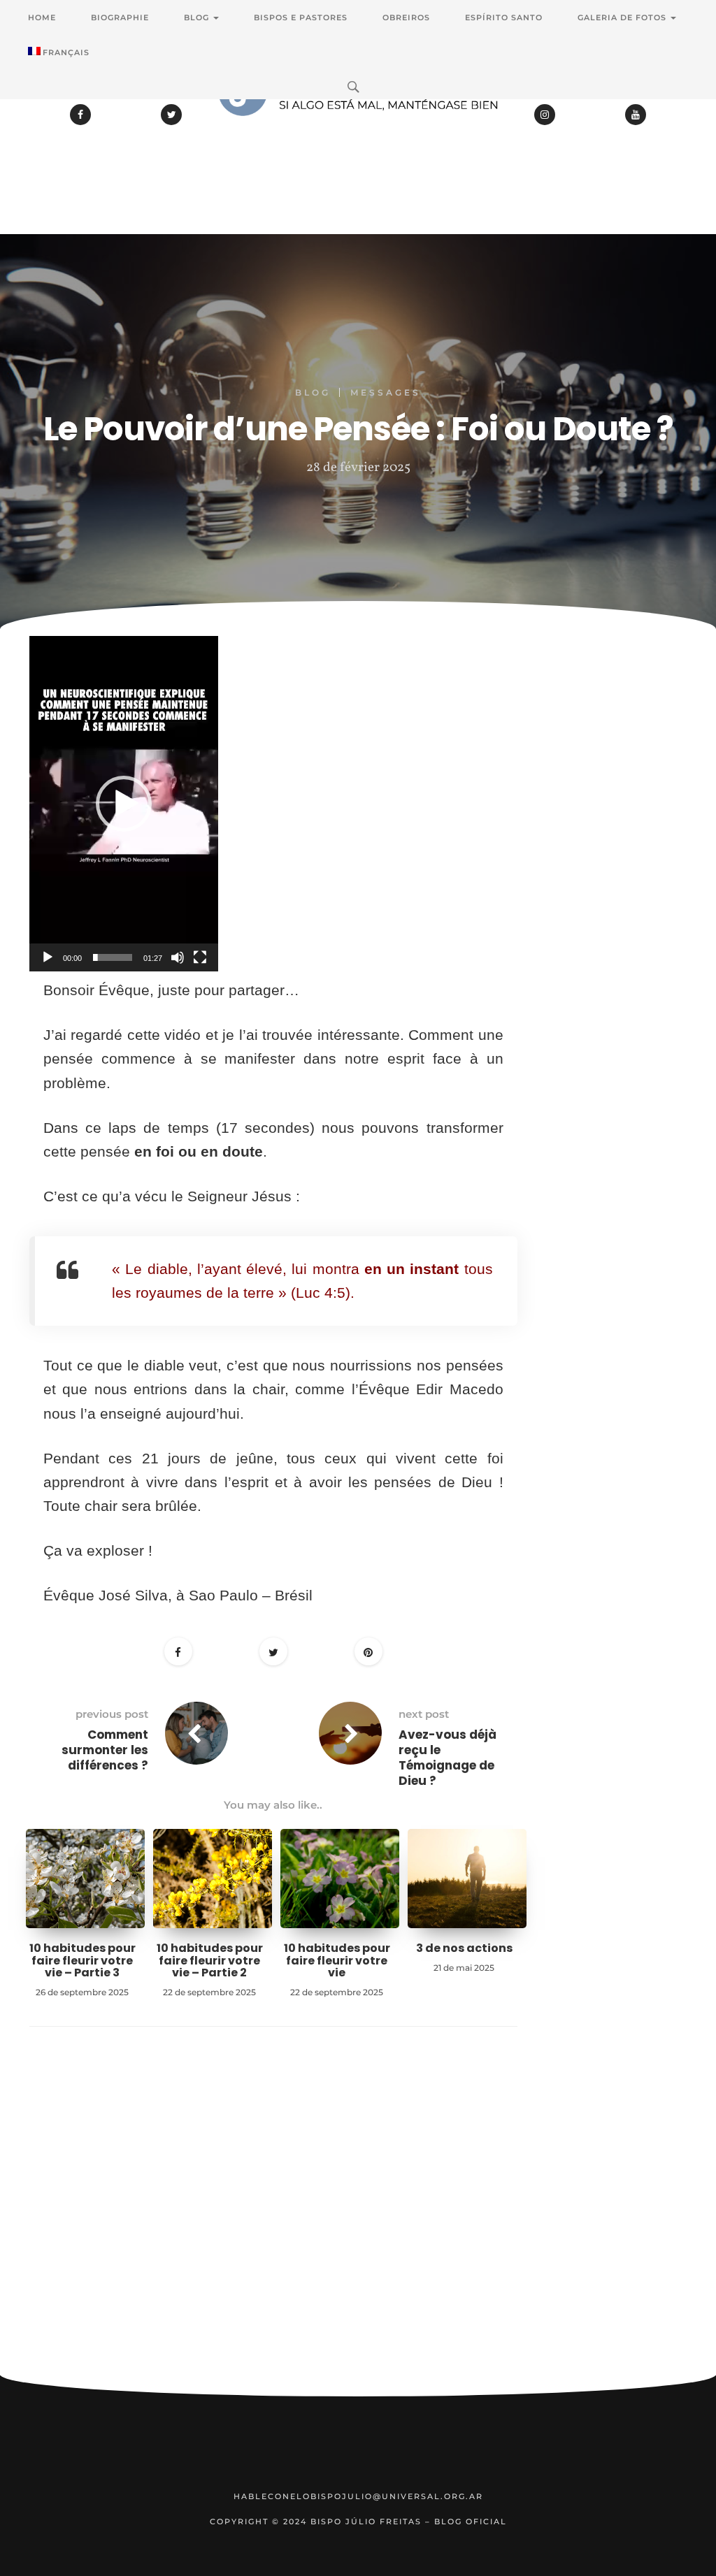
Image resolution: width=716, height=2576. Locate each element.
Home (42, 17)
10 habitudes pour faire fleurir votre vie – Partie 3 (83, 1960)
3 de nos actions (464, 1948)
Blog (198, 17)
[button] (124, 804)
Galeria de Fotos (623, 17)
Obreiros (406, 17)
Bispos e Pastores (301, 17)
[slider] (113, 957)
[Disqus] (273, 2222)
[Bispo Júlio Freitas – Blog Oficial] (358, 129)
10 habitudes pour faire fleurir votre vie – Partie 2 (210, 1960)
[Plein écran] (200, 957)
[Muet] (178, 957)
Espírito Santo (504, 17)
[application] (124, 804)
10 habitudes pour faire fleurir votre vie (337, 1960)
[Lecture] (48, 957)
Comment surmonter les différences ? (105, 1750)
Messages (386, 392)
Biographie (120, 17)
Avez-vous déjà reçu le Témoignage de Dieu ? (447, 1758)
